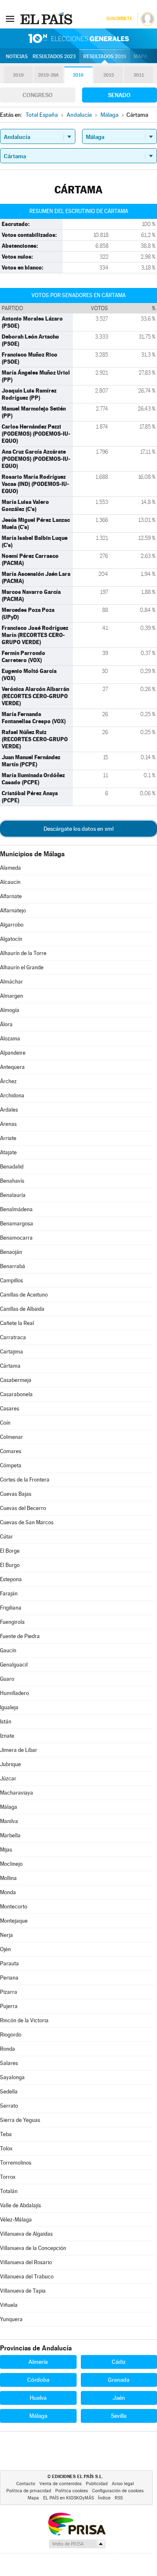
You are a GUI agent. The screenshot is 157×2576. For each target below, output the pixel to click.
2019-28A (48, 75)
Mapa (140, 57)
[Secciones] (10, 18)
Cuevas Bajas (16, 1494)
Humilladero (14, 1693)
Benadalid (12, 1167)
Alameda (10, 868)
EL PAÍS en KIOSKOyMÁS (68, 2498)
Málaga (9, 1807)
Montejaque (14, 1921)
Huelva (38, 2398)
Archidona (12, 1095)
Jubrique (10, 1764)
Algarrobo (12, 925)
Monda (8, 1892)
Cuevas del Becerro (23, 1508)
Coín (5, 1423)
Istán (6, 1722)
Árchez (8, 1081)
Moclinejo (11, 1864)
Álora (6, 1024)
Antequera (12, 1067)
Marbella (10, 1835)
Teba (6, 2134)
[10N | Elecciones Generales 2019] (79, 39)
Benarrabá (13, 1266)
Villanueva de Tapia (23, 2291)
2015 (109, 75)
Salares (9, 2063)
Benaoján (11, 1252)
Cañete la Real (17, 1323)
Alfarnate (11, 896)
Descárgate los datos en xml (78, 829)
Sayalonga (12, 2077)
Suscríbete (119, 19)
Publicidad (97, 2484)
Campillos (12, 1280)
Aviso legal (123, 2484)
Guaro (7, 1679)
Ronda (8, 2049)
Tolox (6, 2148)
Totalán (9, 2191)
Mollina (8, 1878)
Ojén (5, 1949)
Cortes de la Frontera (25, 1480)
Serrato (9, 2106)
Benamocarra (16, 1238)
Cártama (10, 1366)
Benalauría (13, 1195)
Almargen (12, 996)
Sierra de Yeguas (20, 2120)
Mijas (6, 1850)
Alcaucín (10, 882)
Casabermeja (16, 1380)
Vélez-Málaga (16, 2220)
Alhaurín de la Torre (23, 953)
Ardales (9, 1110)
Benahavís (12, 1181)
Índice (104, 2498)
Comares (11, 1451)
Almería (38, 2362)
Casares (10, 1409)
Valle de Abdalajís (21, 2205)
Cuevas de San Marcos (27, 1522)
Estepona (11, 1579)
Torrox (8, 2177)
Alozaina (10, 1039)
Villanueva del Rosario (26, 2262)
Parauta (9, 1963)
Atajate (8, 1152)
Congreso (38, 95)
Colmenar (12, 1437)
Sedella (9, 2092)
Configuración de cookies (118, 2491)
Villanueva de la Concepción (33, 2248)
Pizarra (9, 1992)
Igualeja (9, 1707)
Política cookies (72, 2491)
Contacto (26, 2484)
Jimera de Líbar (19, 1750)
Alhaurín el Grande (22, 967)
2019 (18, 75)
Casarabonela (16, 1394)
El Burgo (10, 1565)
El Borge (10, 1551)
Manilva (9, 1821)
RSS (119, 2498)
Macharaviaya (17, 1793)
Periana (9, 1978)
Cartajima (12, 1352)
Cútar (6, 1537)
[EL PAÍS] (47, 18)
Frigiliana (11, 1608)
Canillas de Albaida (22, 1309)
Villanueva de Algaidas (26, 2234)
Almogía (10, 1010)
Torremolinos (16, 2163)
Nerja (6, 1935)
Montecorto (14, 1907)
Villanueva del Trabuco (27, 2277)
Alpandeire (13, 1053)
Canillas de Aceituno (24, 1295)
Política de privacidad (29, 2491)
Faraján (9, 1594)
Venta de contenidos (60, 2484)
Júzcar (8, 1779)
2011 (139, 75)
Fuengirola (12, 1622)
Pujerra (9, 2006)
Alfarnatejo (13, 910)
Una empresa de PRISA (77, 2523)
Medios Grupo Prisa (77, 2544)
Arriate (8, 1138)
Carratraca (13, 1337)
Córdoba (38, 2380)
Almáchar (12, 982)
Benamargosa (17, 1224)
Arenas (8, 1124)
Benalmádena (16, 1209)
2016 (78, 75)
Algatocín (11, 939)
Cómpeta (11, 1465)
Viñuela (9, 2305)
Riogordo (11, 2035)
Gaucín (8, 1650)
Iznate (7, 1736)
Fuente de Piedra (20, 1636)
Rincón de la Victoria (24, 2020)
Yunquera (11, 2319)
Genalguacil (14, 1665)
